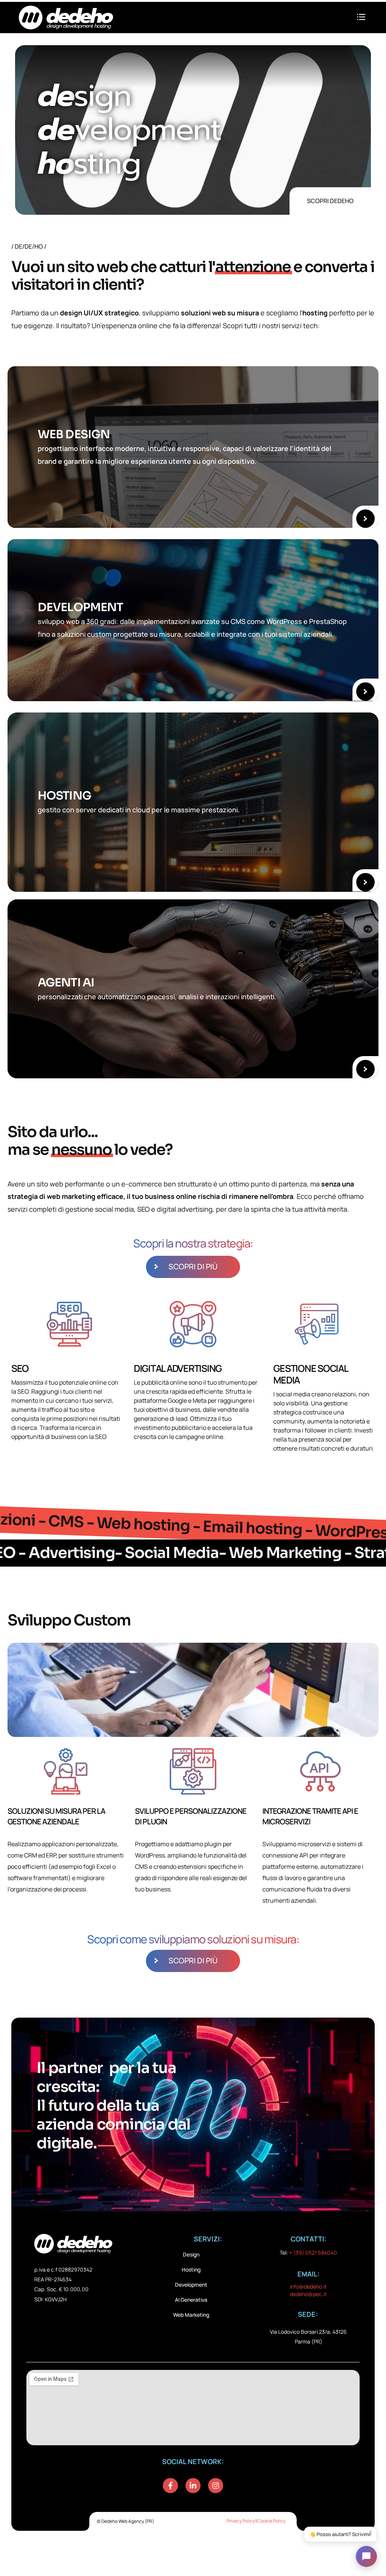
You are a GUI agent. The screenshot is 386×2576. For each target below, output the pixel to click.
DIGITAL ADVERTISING (178, 1368)
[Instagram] (216, 2486)
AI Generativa (191, 2300)
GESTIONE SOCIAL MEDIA (310, 1374)
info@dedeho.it (308, 2286)
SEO (20, 1368)
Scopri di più (193, 1267)
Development (191, 2285)
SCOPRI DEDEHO (330, 201)
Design (191, 2254)
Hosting (191, 2269)
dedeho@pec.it (308, 2294)
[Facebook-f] (170, 2486)
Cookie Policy (271, 2521)
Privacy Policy (241, 2521)
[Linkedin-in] (193, 2486)
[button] (361, 17)
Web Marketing (191, 2315)
